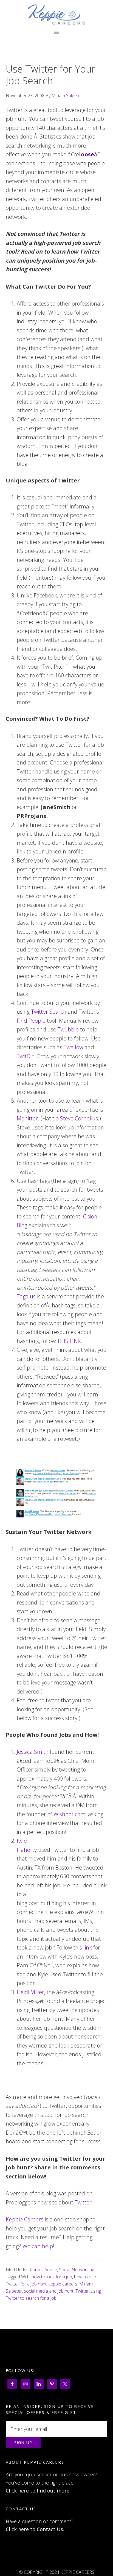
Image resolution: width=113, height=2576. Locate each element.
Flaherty (27, 1850)
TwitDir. (27, 1056)
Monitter (27, 1118)
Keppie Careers (57, 15)
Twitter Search (49, 1012)
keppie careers (63, 2284)
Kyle (22, 1841)
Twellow (73, 1047)
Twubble (68, 1029)
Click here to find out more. (38, 2491)
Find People (31, 1021)
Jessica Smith (33, 1752)
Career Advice (43, 2270)
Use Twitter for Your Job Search (51, 75)
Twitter (83, 2202)
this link (83, 1947)
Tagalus (26, 1296)
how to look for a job (52, 2277)
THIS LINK (69, 1341)
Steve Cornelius (79, 1118)
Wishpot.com (70, 1814)
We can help (38, 2246)
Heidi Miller (30, 1992)
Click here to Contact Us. (35, 2529)
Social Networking (77, 2270)
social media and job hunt (49, 2291)
